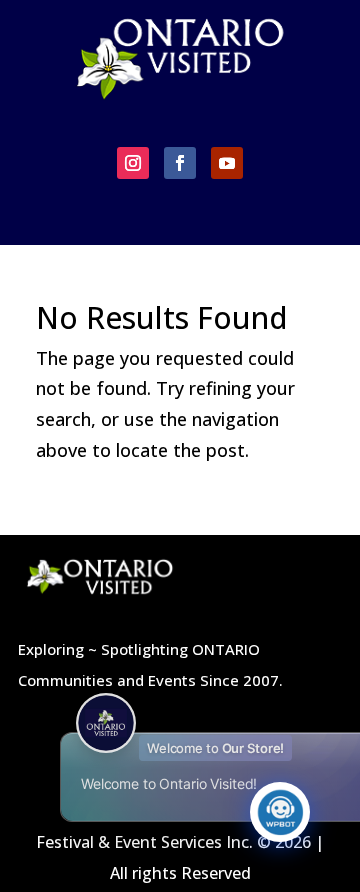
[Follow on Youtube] (227, 163)
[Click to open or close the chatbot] (280, 812)
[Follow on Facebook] (180, 163)
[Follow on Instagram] (133, 163)
